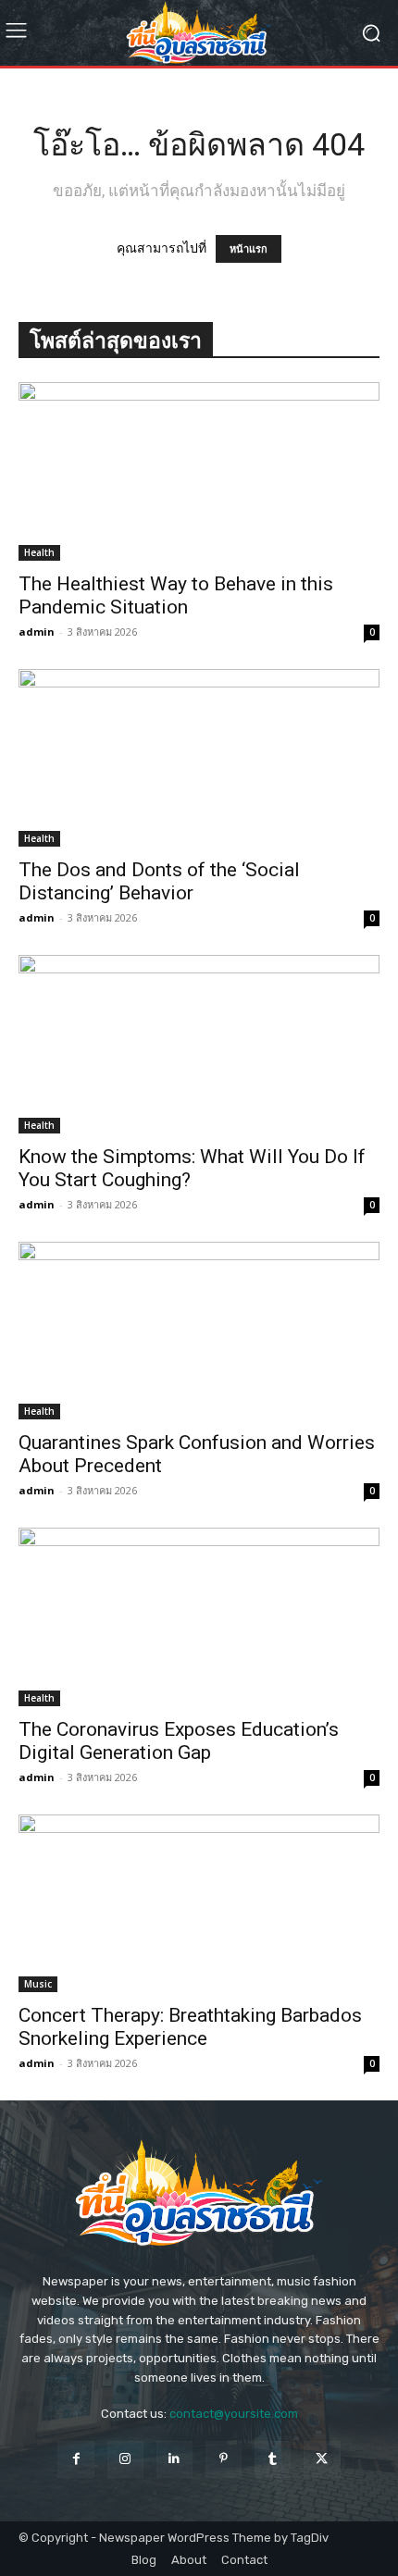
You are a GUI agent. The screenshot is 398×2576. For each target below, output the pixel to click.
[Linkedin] (174, 2459)
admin (37, 632)
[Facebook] (75, 2459)
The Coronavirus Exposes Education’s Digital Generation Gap (179, 1741)
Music (38, 1984)
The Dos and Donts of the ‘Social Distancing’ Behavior (159, 881)
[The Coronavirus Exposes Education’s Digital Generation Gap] (199, 1617)
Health (39, 552)
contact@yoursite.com (234, 2414)
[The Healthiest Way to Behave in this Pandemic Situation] (199, 471)
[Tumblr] (273, 2459)
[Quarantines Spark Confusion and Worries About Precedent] (199, 1331)
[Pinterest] (224, 2459)
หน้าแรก (249, 249)
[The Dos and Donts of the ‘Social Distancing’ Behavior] (199, 758)
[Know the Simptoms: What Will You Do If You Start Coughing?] (199, 1044)
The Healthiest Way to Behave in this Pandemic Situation (176, 595)
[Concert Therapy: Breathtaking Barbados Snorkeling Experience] (199, 1904)
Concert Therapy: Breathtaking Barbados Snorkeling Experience (190, 2027)
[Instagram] (125, 2459)
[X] (322, 2459)
